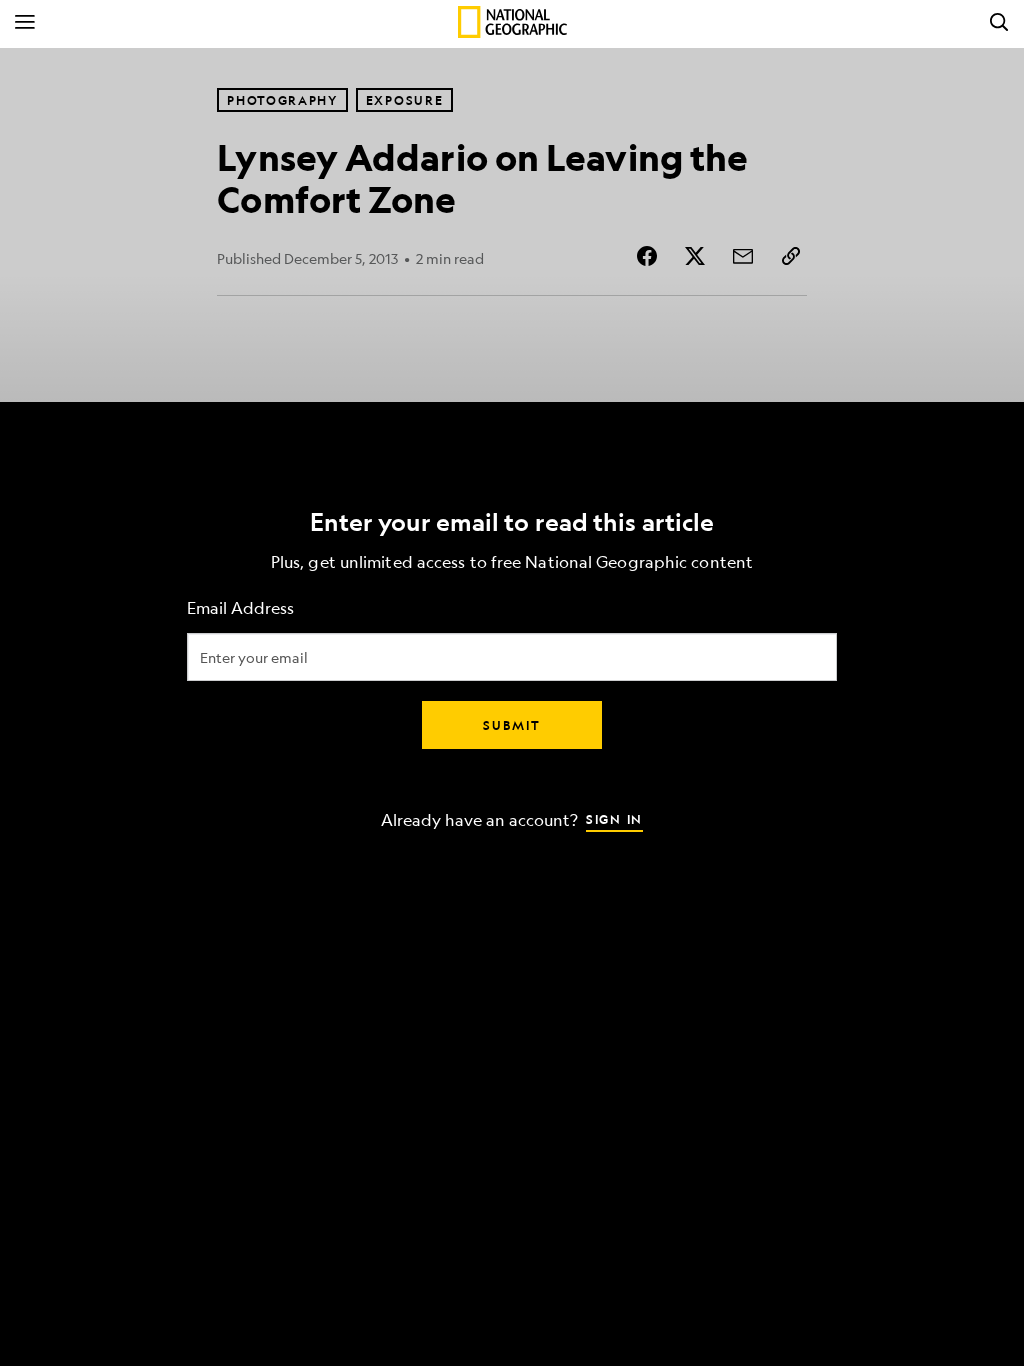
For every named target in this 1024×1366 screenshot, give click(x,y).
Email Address (240, 608)
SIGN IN (614, 819)
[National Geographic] (512, 22)
